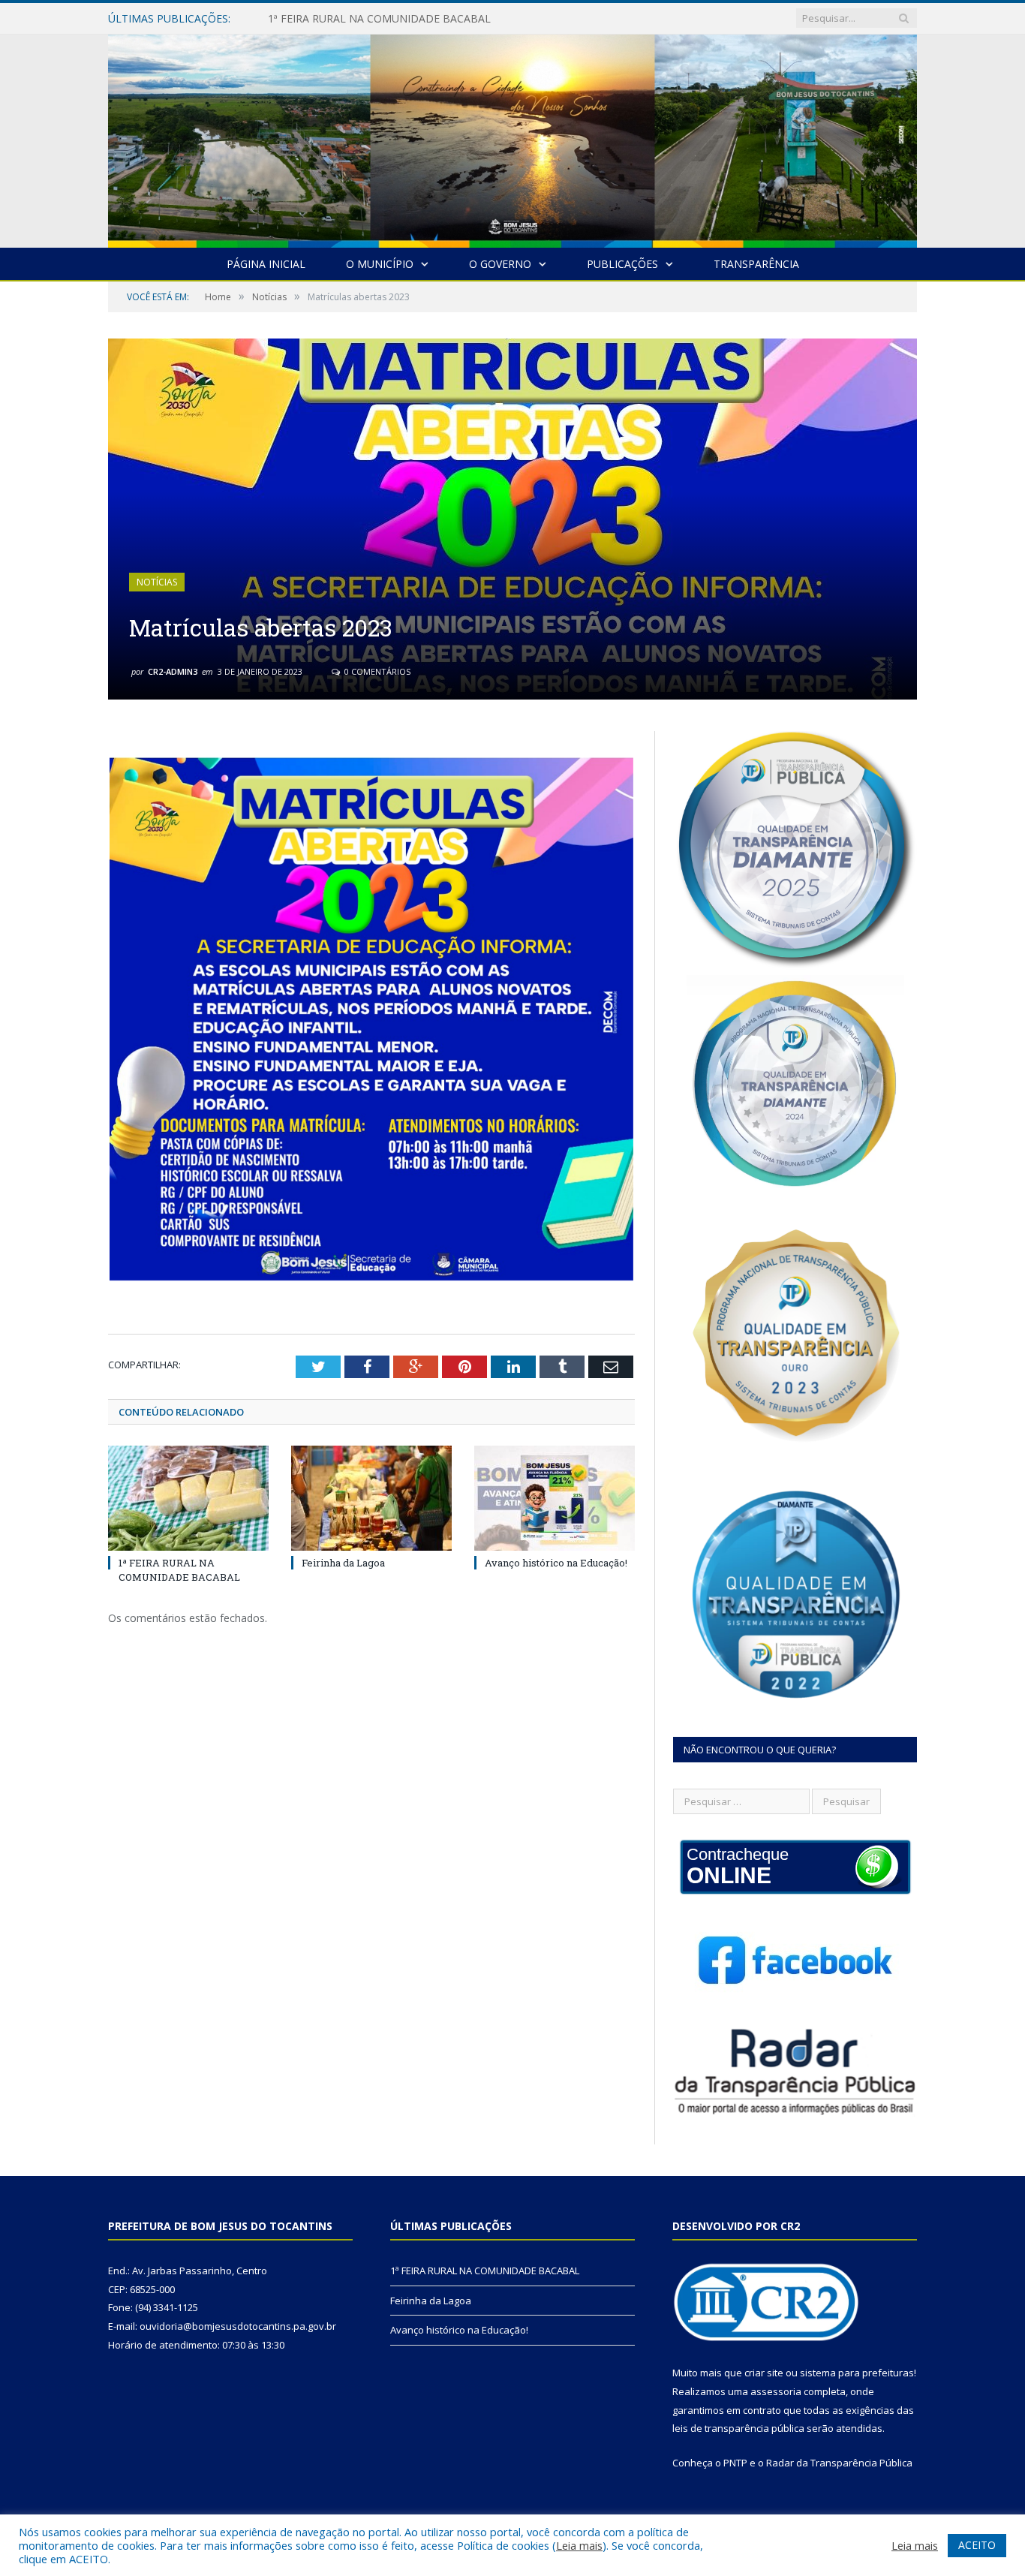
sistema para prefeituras (857, 2373)
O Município (380, 264)
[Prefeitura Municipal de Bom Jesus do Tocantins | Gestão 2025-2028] (512, 138)
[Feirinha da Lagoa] (371, 1498)
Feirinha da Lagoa (311, 19)
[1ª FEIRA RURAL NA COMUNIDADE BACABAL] (188, 1498)
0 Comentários (376, 671)
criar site (764, 2373)
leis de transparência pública (738, 2428)
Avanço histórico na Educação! (556, 1563)
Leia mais (579, 2545)
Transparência (756, 264)
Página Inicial (266, 264)
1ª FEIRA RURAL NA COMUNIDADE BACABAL (179, 1569)
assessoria (776, 2391)
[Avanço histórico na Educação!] (555, 1498)
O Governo (500, 264)
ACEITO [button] (977, 2545)
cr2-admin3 (173, 671)
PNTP (735, 2463)
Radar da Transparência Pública (839, 2463)
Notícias (157, 582)
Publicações (622, 264)
